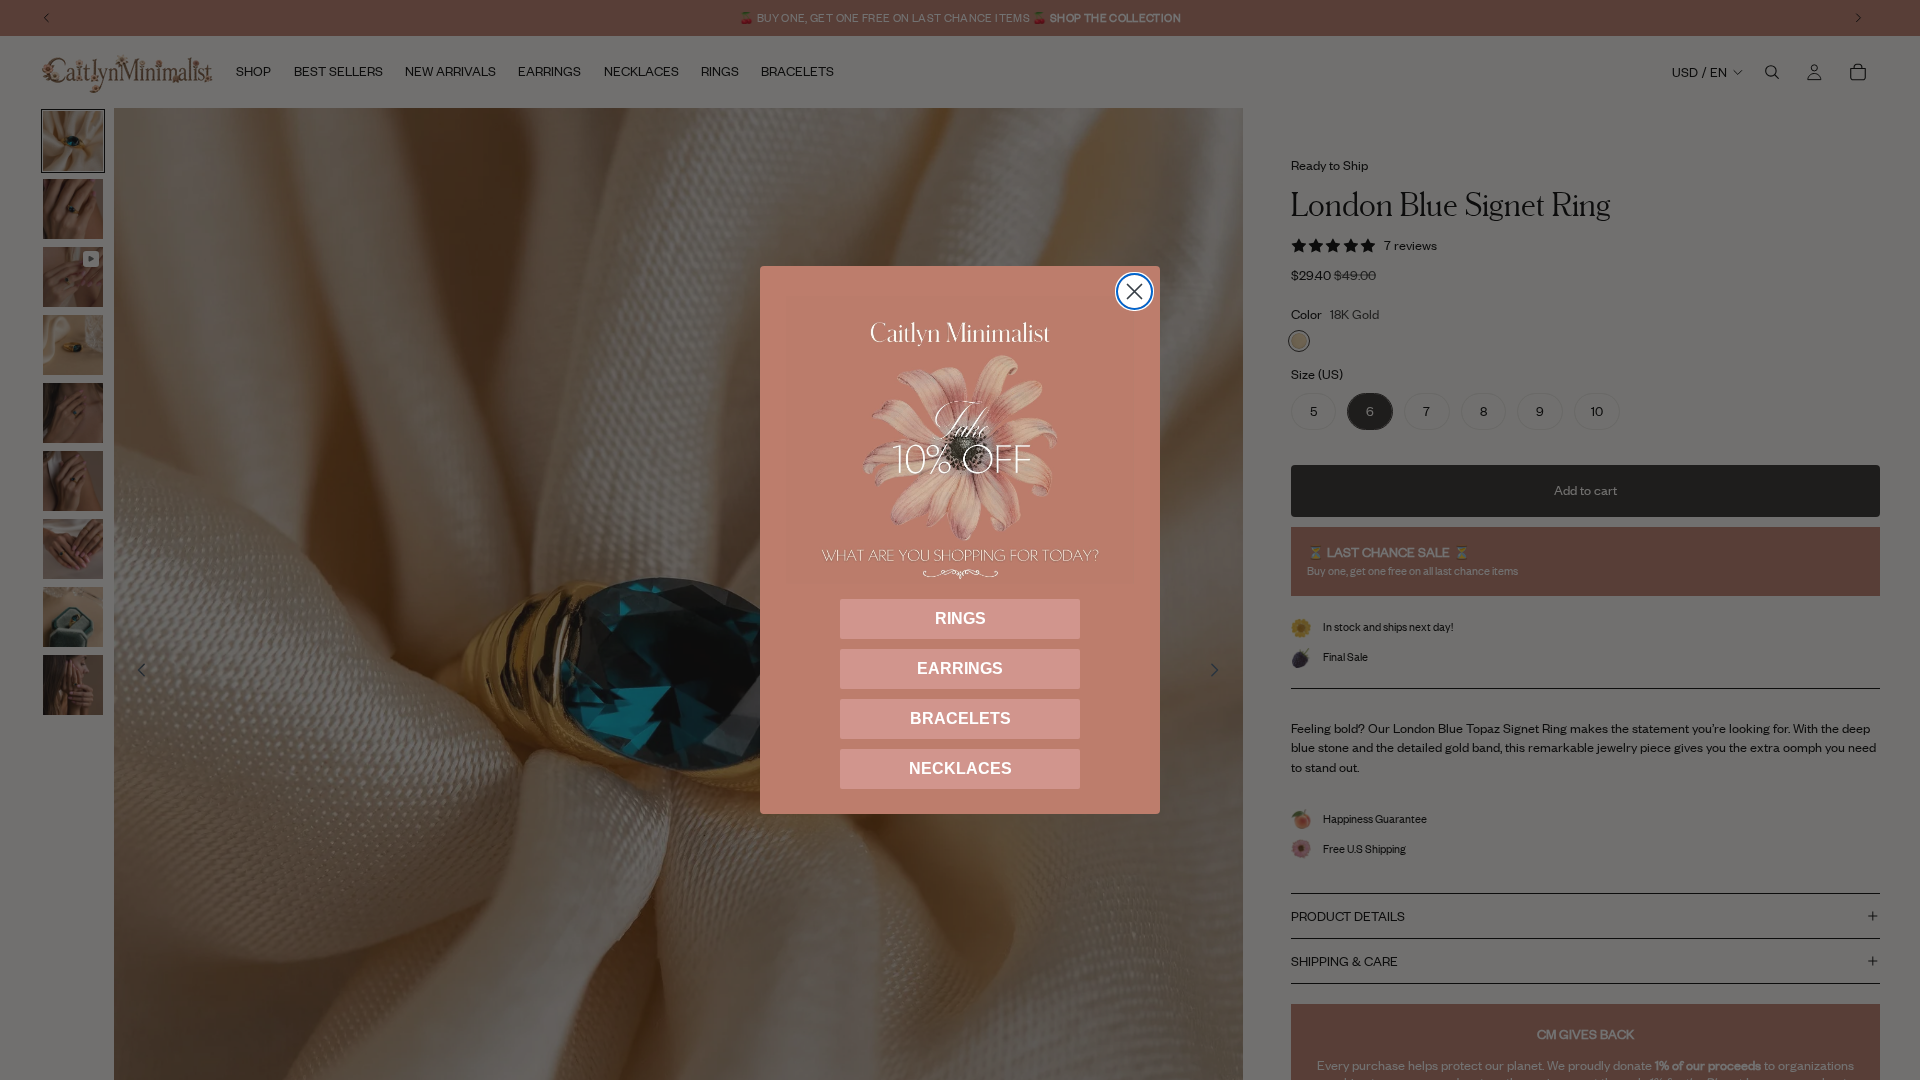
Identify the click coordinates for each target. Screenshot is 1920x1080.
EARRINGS (960, 668)
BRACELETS (960, 718)
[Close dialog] (1134, 291)
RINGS (960, 618)
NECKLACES (960, 768)
